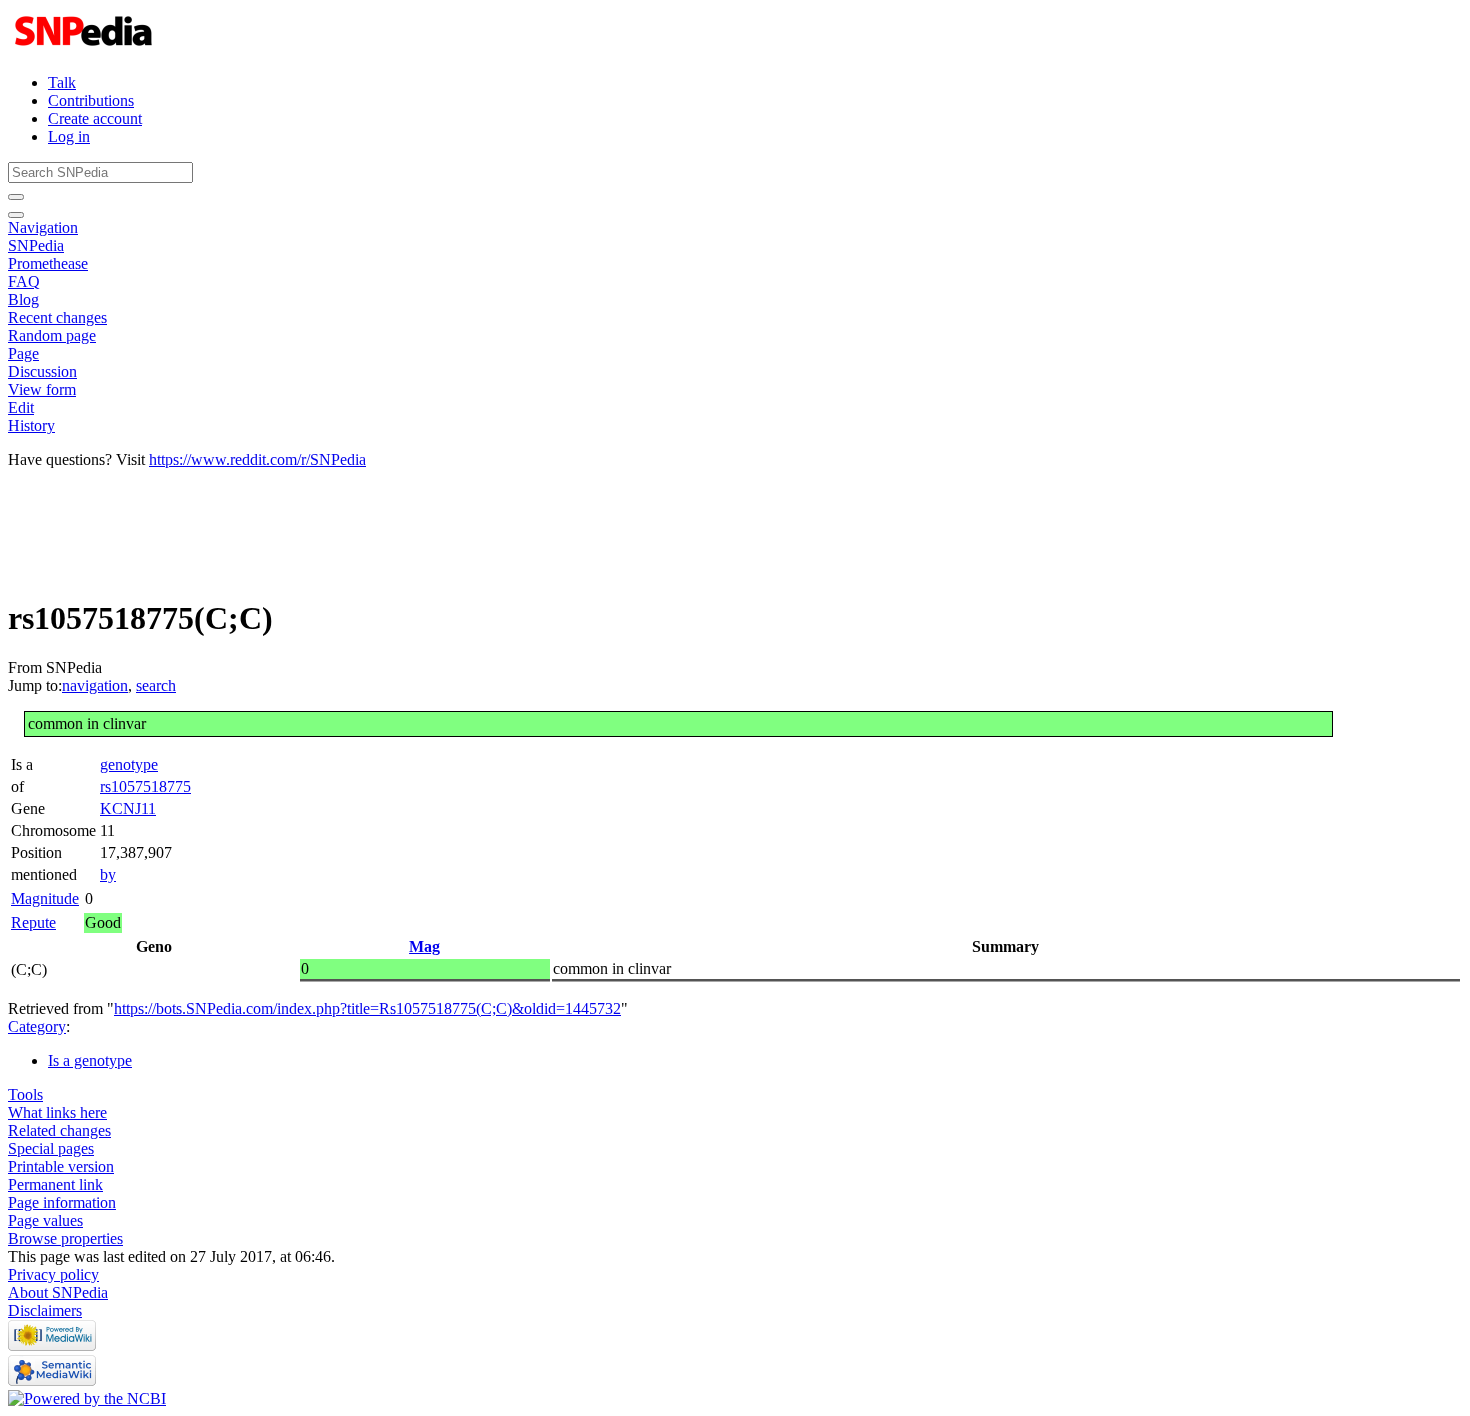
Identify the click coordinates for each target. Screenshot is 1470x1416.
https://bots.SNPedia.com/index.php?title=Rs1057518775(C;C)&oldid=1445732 (367, 1008)
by (108, 874)
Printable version (61, 1166)
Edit (21, 407)
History (31, 425)
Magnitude (45, 898)
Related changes (59, 1130)
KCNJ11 (128, 808)
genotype (129, 764)
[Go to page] (16, 197)
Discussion (42, 371)
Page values (45, 1220)
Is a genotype (90, 1060)
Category (37, 1026)
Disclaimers (45, 1310)
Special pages (51, 1148)
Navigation (43, 227)
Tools (25, 1094)
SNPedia (36, 245)
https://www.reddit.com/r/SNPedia (257, 459)
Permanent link (55, 1184)
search (156, 685)
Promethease (48, 263)
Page (23, 353)
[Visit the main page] (85, 48)
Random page (52, 335)
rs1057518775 (145, 786)
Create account (95, 118)
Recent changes (57, 317)
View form (42, 389)
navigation (95, 685)
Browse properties (65, 1238)
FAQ (24, 281)
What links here (57, 1112)
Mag (424, 946)
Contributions (91, 100)
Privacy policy (53, 1274)
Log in (69, 136)
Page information (62, 1202)
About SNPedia (58, 1292)
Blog (23, 299)
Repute (33, 922)
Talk (62, 82)
